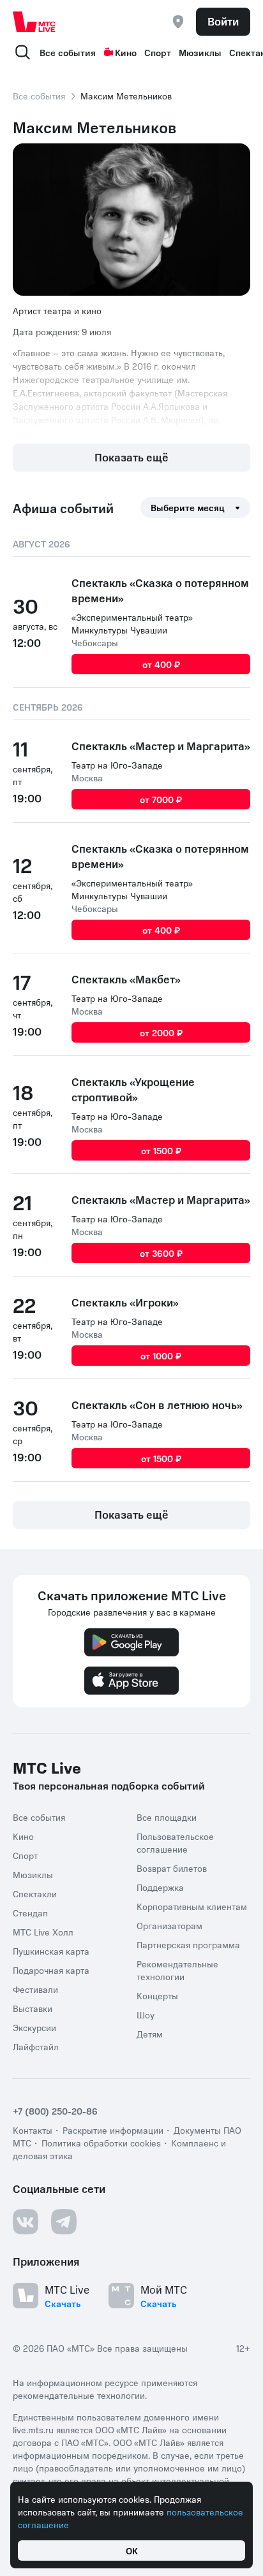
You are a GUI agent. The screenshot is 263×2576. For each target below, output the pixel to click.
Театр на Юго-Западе (117, 765)
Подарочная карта (51, 1970)
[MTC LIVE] (34, 22)
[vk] (26, 2222)
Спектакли (35, 1893)
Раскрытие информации (113, 2130)
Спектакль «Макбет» (126, 979)
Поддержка (160, 1887)
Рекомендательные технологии (177, 1970)
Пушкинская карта (51, 1951)
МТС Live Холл (43, 1932)
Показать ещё (131, 457)
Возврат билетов (172, 1868)
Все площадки (167, 1817)
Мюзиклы (200, 52)
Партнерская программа (188, 1944)
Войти (223, 21)
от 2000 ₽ (161, 1032)
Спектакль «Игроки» (125, 1302)
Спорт (158, 52)
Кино (126, 52)
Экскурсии (34, 2027)
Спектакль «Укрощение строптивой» (133, 1089)
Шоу (146, 2015)
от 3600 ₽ (161, 1253)
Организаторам (169, 1925)
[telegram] (64, 2222)
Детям (150, 2034)
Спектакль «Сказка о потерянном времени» (160, 590)
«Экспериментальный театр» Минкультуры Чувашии (132, 623)
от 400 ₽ (161, 664)
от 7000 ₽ (161, 799)
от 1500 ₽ (161, 1150)
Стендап (30, 1913)
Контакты (33, 2130)
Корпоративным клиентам (192, 1906)
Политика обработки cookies (101, 2143)
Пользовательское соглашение (175, 1842)
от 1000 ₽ (161, 1356)
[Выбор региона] (178, 22)
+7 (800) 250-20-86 (55, 2111)
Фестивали (35, 1989)
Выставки (33, 2008)
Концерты (157, 1995)
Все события (68, 52)
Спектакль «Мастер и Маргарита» (161, 746)
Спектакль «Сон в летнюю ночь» (157, 1405)
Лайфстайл (36, 2046)
